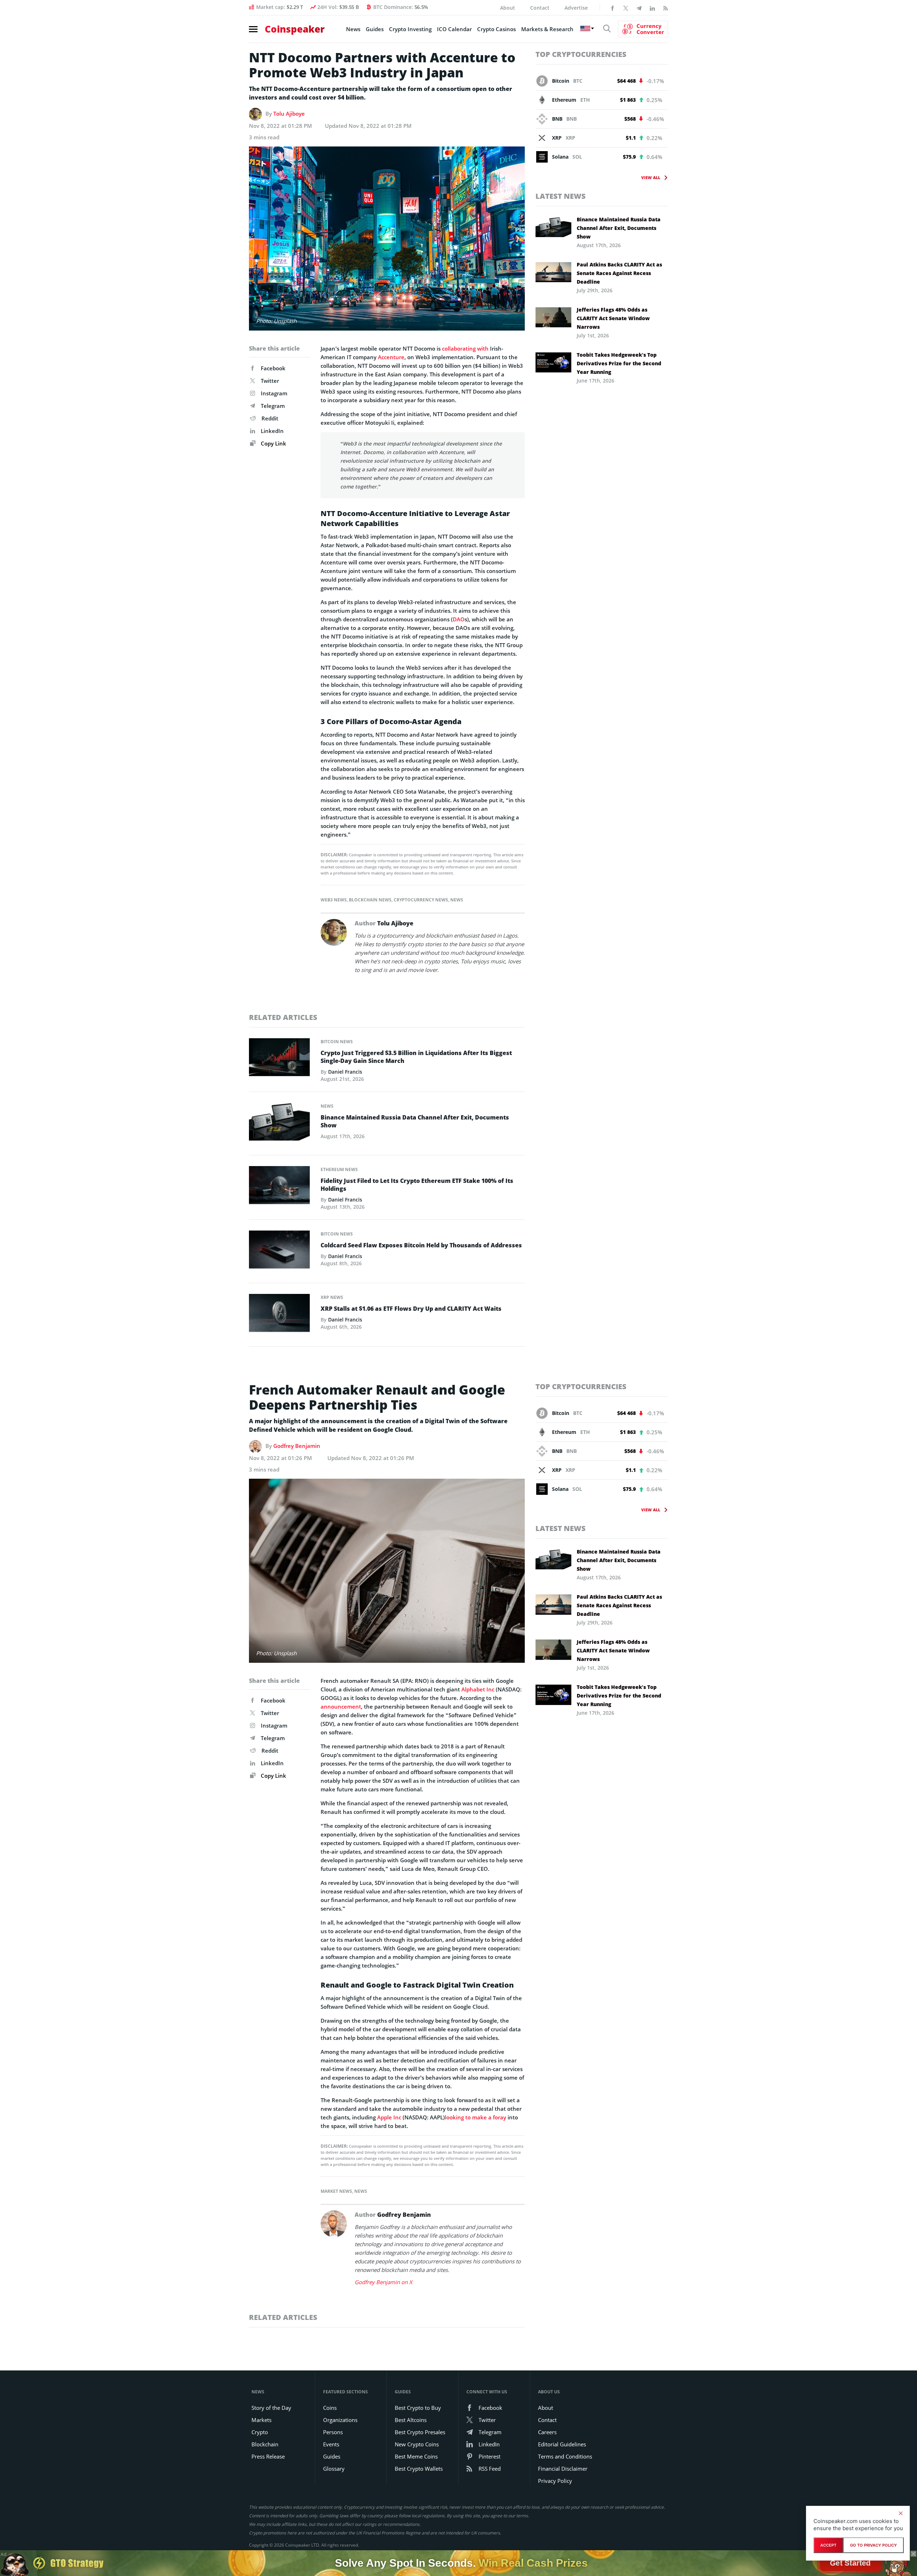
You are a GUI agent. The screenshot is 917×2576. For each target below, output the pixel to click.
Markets (261, 2420)
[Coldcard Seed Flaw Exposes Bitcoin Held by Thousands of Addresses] (279, 1251)
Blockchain (265, 2444)
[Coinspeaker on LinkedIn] (652, 8)
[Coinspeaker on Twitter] (626, 8)
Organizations (340, 2420)
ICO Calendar (454, 29)
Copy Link (273, 443)
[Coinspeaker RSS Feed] (666, 8)
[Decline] (901, 2513)
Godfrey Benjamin (297, 1446)
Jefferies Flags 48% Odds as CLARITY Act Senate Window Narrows (613, 318)
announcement (341, 1706)
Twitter (270, 381)
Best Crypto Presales (420, 2432)
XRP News (332, 1297)
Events (331, 2444)
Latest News (561, 196)
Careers (547, 2432)
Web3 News (334, 900)
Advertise (576, 8)
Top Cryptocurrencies (581, 54)
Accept (828, 2545)
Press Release (268, 2456)
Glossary (334, 2469)
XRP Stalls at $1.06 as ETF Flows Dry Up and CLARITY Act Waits (411, 1309)
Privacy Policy (555, 2481)
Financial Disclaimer (563, 2469)
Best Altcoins (411, 2420)
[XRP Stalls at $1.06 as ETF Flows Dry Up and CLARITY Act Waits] (279, 1315)
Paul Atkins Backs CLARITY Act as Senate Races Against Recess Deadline (619, 273)
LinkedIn (272, 431)
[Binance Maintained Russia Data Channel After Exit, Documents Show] (279, 1123)
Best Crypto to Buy (418, 2408)
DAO (459, 619)
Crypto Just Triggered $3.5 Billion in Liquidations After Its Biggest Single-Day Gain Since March (416, 1057)
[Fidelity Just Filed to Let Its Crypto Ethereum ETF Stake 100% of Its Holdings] (279, 1187)
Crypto (260, 2432)
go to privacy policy (873, 2545)
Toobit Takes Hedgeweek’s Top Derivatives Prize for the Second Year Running (619, 363)
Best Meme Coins (416, 2456)
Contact (540, 8)
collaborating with (465, 348)
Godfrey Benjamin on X (383, 2282)
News (353, 29)
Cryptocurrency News (421, 900)
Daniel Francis (345, 1072)
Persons (333, 2432)
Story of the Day (271, 2408)
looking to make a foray (476, 2117)
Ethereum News (339, 1169)
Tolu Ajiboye (289, 114)
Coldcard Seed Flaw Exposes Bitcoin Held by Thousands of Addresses (421, 1245)
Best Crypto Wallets (419, 2469)
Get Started (850, 2563)
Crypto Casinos (496, 29)
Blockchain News (370, 900)
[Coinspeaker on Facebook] (613, 8)
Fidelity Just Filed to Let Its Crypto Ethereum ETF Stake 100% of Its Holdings (417, 1185)
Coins (330, 2408)
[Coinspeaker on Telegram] (639, 8)
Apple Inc (389, 2117)
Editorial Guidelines (562, 2444)
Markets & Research (547, 29)
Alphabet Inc (478, 1689)
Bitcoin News (337, 1042)
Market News (336, 2191)
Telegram (273, 406)
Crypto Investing (410, 29)
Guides (375, 29)
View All (651, 177)
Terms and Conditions (565, 2456)
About (508, 8)
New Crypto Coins (417, 2444)
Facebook (273, 368)
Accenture (391, 357)
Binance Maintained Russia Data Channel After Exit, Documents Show (415, 1121)
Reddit (270, 418)
